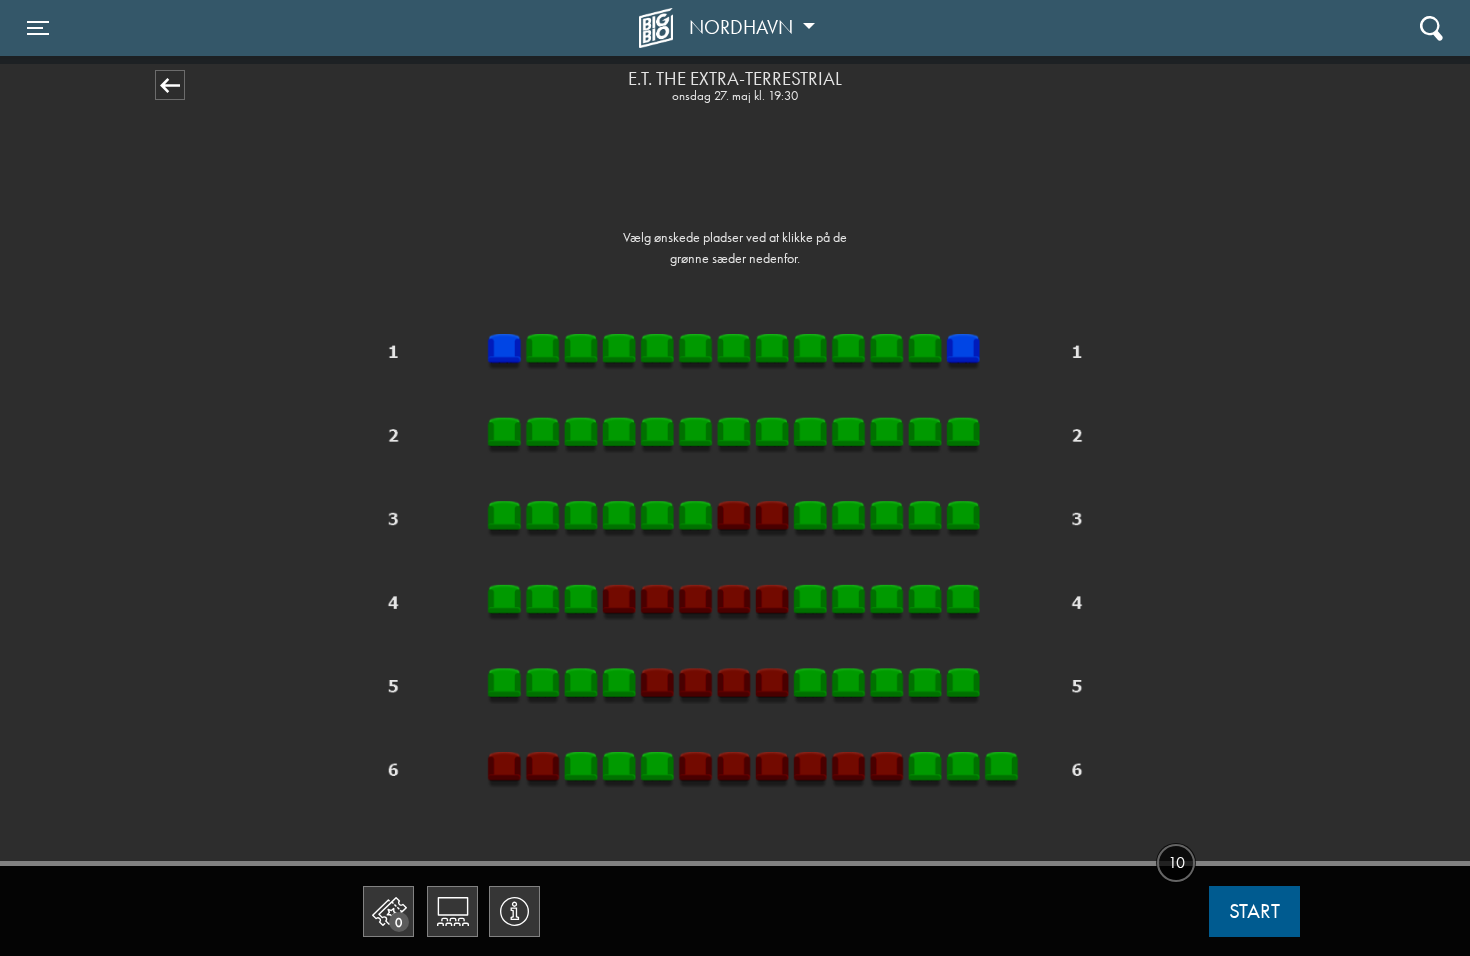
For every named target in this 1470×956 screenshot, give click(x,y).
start (1254, 911)
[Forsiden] (659, 28)
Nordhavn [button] (743, 27)
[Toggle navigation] (1431, 27)
